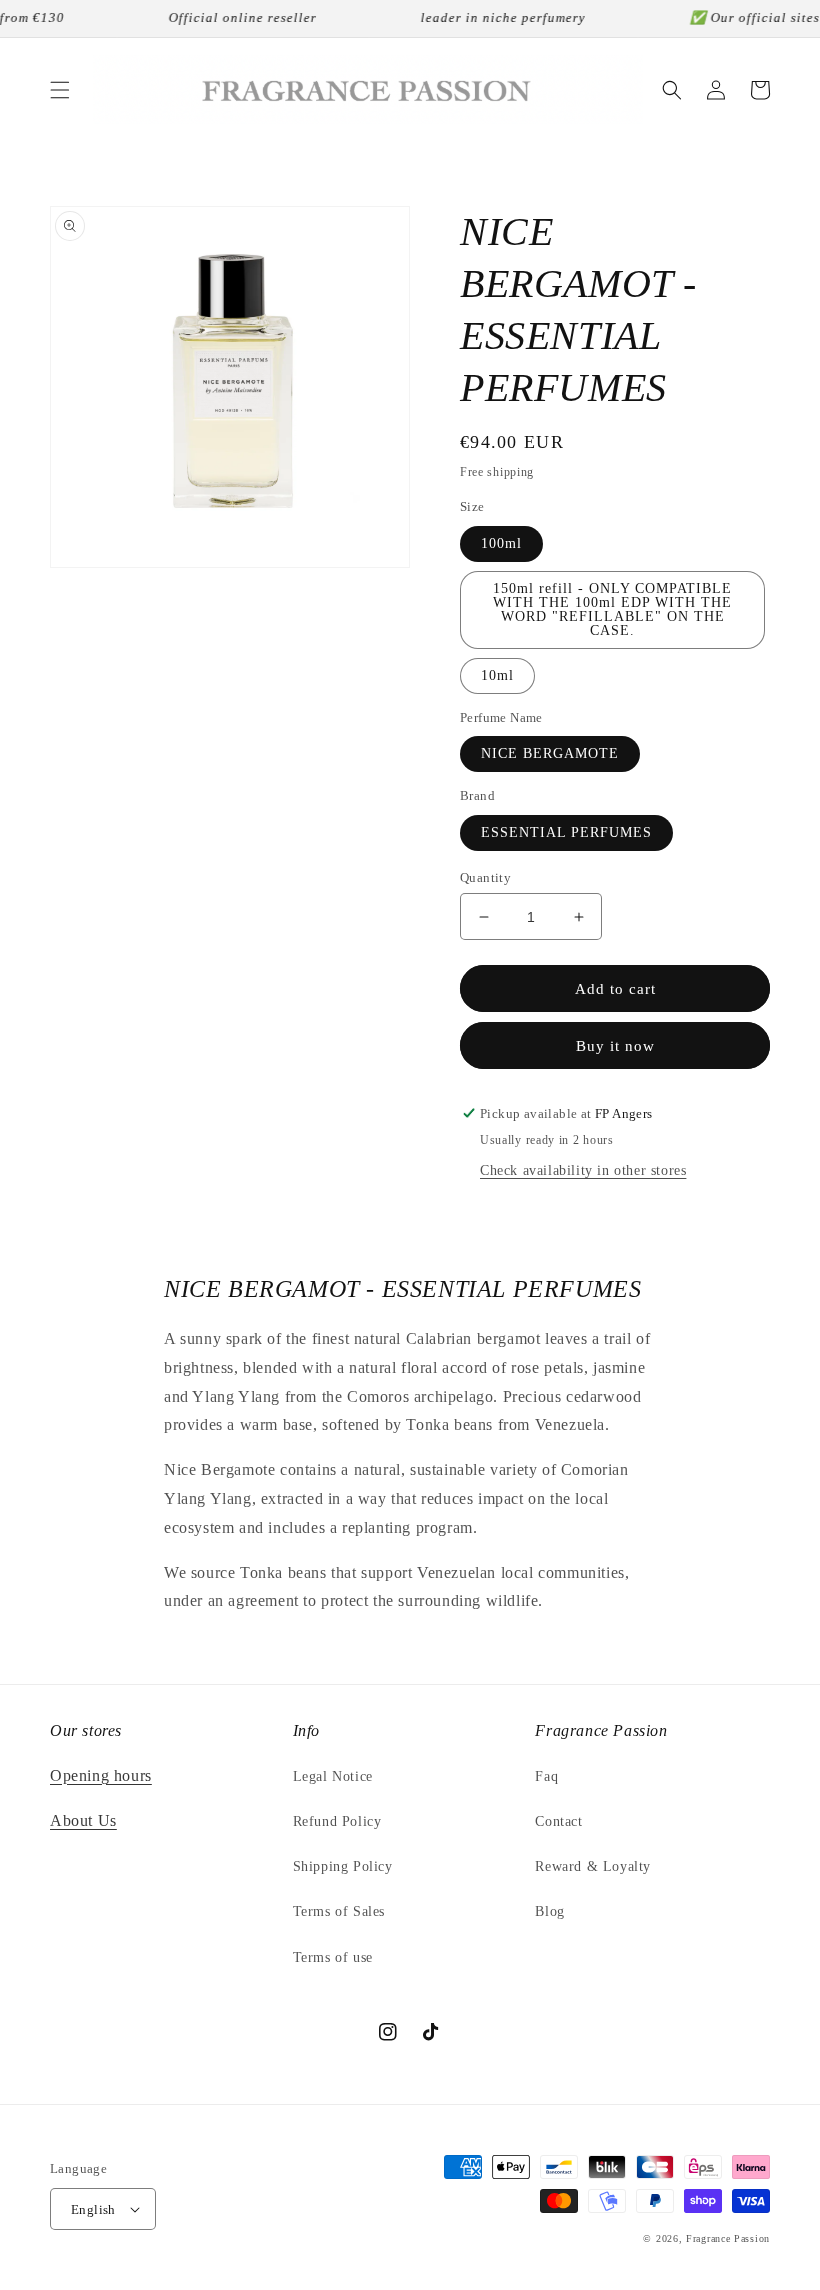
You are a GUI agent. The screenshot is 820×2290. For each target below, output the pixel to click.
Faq (546, 1776)
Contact (558, 1821)
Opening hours (101, 1775)
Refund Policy (337, 1821)
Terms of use (333, 1957)
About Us (83, 1820)
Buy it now (615, 1046)
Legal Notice (333, 1776)
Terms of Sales (339, 1911)
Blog (549, 1911)
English (93, 2209)
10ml (497, 675)
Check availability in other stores (583, 1170)
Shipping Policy (343, 1866)
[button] (60, 90)
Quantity (485, 877)
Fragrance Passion (728, 2238)
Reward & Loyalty (593, 1866)
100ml (501, 543)
